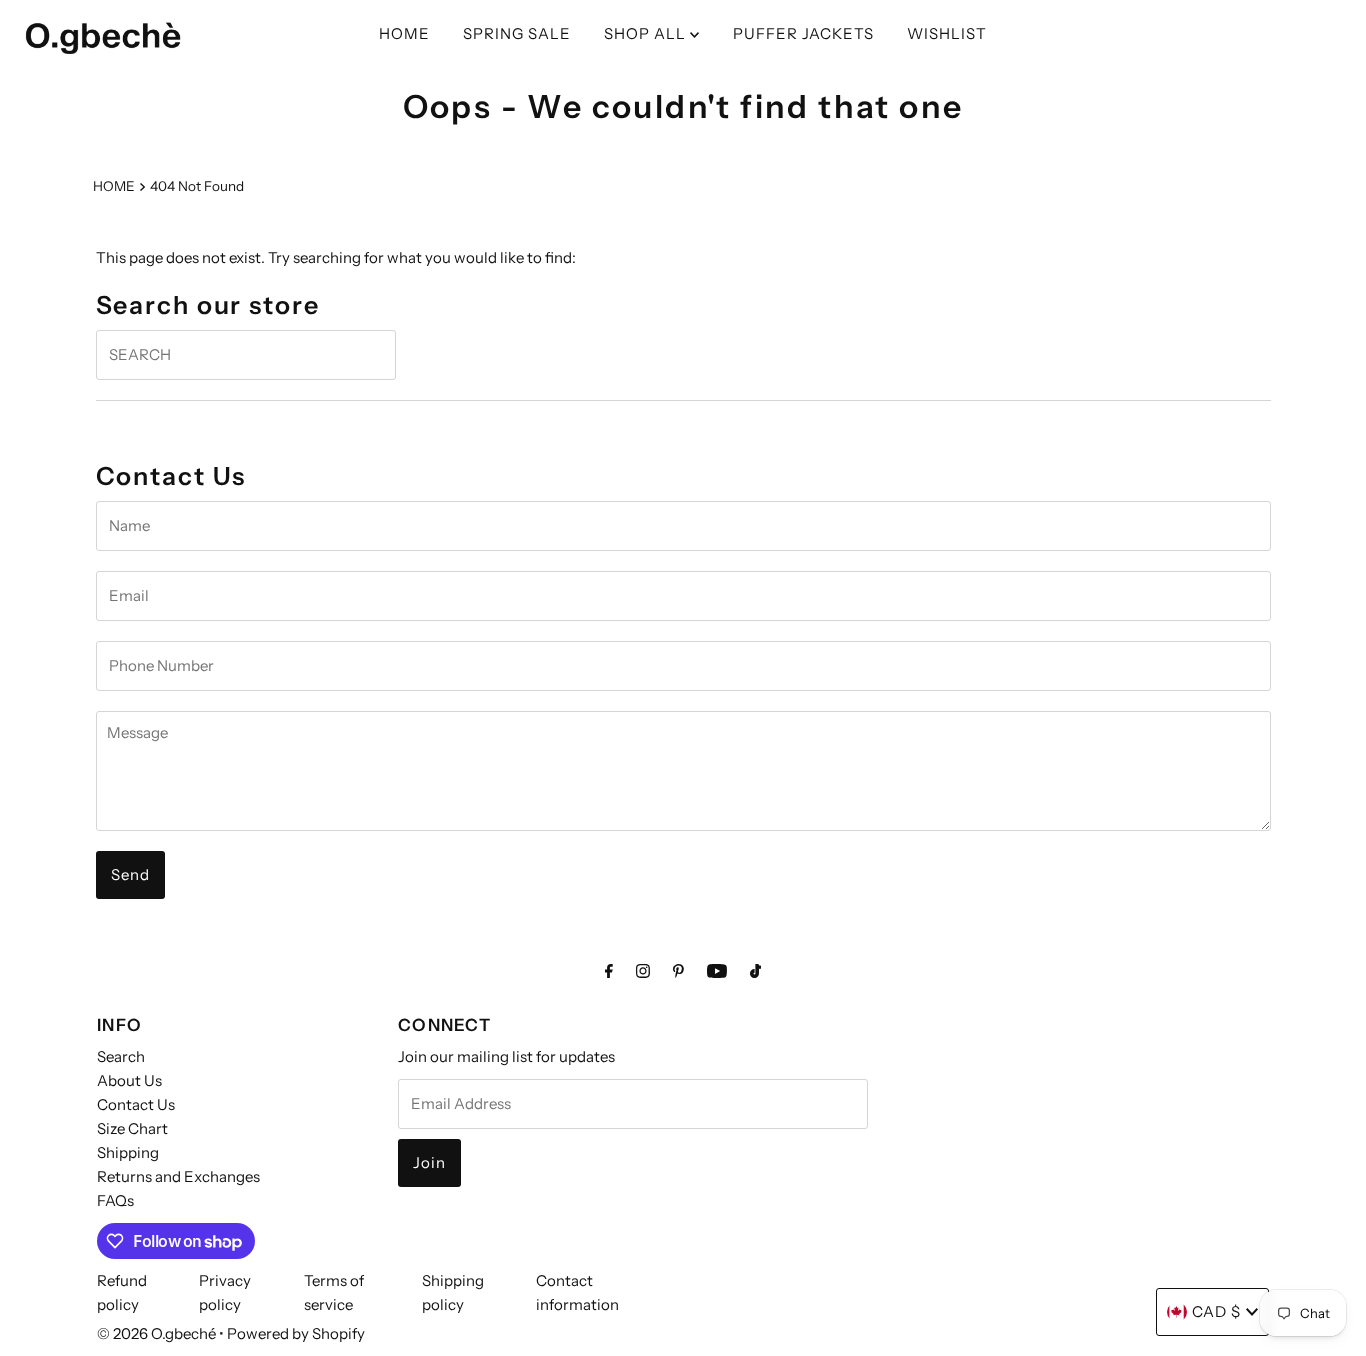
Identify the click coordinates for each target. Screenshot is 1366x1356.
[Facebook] (609, 971)
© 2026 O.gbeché (156, 1333)
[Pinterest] (678, 971)
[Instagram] (643, 971)
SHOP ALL (647, 33)
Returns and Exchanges (178, 1176)
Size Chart (132, 1128)
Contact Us (136, 1104)
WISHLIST (947, 33)
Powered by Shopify (296, 1333)
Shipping (128, 1152)
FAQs (115, 1200)
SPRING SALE (517, 33)
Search (121, 1056)
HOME (404, 33)
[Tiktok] (755, 971)
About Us (129, 1080)
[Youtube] (717, 971)
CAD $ (1216, 1311)
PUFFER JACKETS (803, 33)
